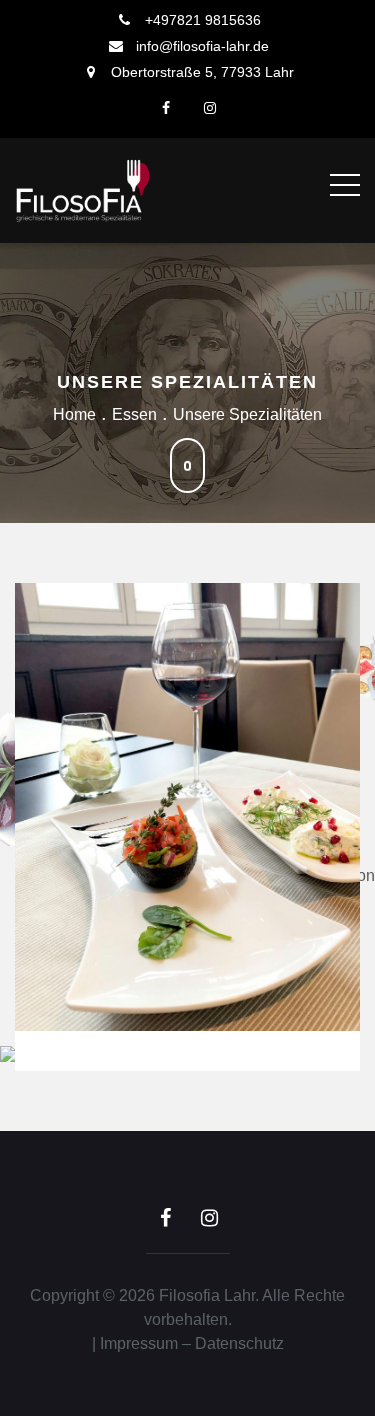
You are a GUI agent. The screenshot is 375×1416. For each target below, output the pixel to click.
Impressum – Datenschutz (192, 1343)
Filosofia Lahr (207, 1295)
